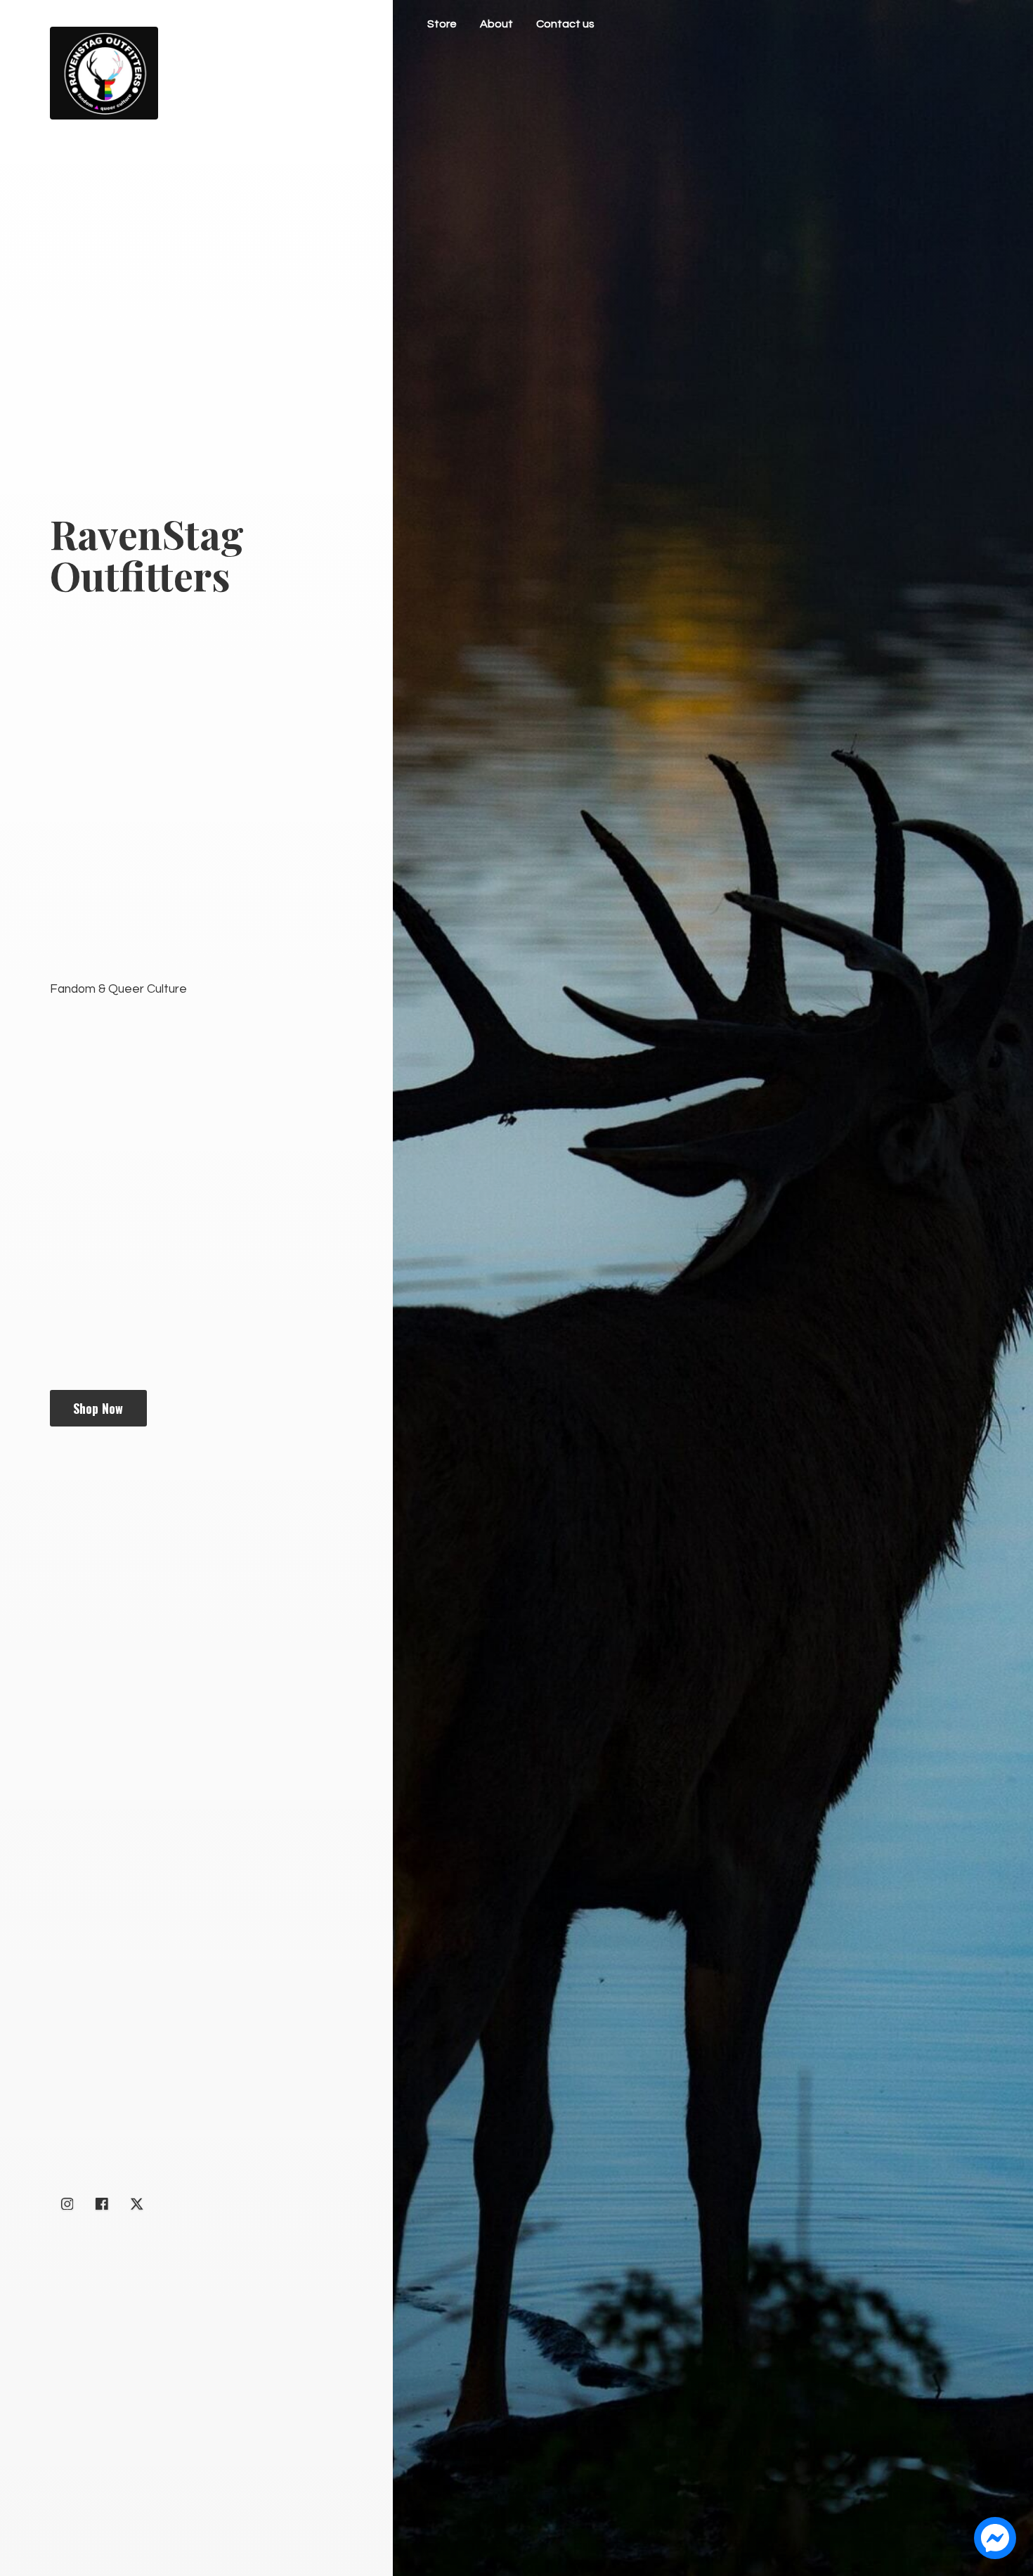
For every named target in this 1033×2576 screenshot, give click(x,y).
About (496, 24)
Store (442, 24)
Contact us (565, 24)
